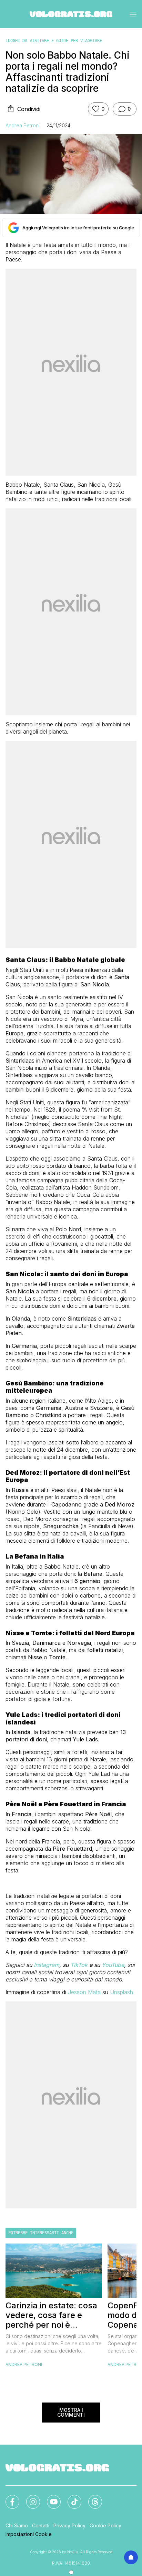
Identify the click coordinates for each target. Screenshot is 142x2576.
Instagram (47, 1965)
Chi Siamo (17, 2525)
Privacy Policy (69, 2525)
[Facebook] (8, 2498)
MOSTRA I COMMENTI (71, 2412)
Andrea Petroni (23, 125)
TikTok (79, 1965)
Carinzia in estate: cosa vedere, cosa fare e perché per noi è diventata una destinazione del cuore (51, 2315)
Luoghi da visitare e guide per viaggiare (54, 41)
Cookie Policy (105, 2525)
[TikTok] (70, 2498)
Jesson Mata (84, 1992)
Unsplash (121, 1992)
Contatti (41, 2525)
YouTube (113, 1965)
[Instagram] (29, 2498)
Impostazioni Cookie (29, 2534)
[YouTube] (50, 2498)
